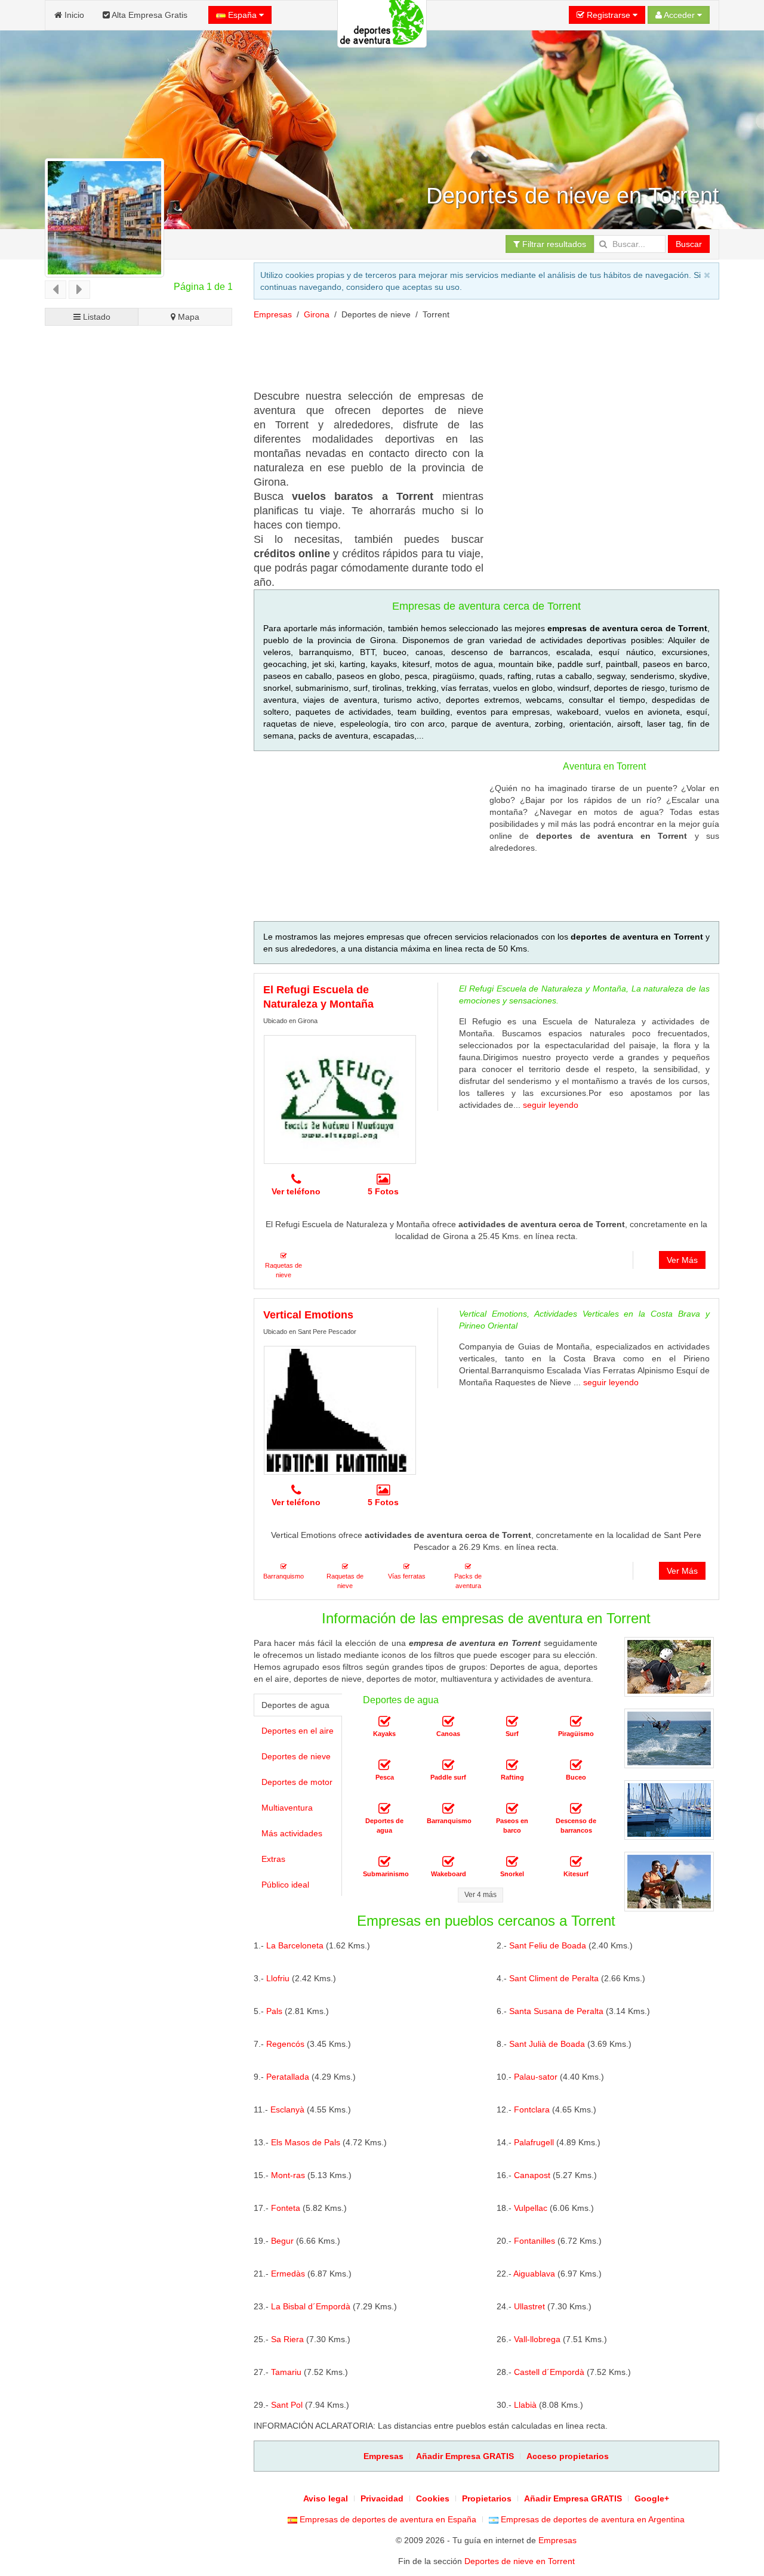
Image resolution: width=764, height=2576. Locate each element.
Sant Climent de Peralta (554, 1978)
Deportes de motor (297, 1782)
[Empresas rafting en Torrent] (512, 1766)
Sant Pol (287, 2405)
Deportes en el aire (298, 1731)
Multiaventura (287, 1808)
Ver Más (682, 1260)
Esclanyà (287, 2109)
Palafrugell (534, 2142)
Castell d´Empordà (549, 2372)
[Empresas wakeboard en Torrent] (448, 1862)
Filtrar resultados (553, 244)
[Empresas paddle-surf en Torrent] (448, 1766)
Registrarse (609, 15)
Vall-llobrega (537, 2339)
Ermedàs (288, 2274)
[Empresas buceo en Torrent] (576, 1766)
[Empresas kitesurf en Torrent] (576, 1862)
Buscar (689, 244)
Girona (317, 314)
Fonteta (286, 2208)
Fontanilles (535, 2241)
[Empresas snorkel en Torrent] (512, 1862)
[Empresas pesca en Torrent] (384, 1766)
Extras (273, 1859)
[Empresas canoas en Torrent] (448, 1722)
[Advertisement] (139, 781)
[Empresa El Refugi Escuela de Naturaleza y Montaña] (340, 1099)
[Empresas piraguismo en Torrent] (576, 1722)
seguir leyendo (551, 1105)
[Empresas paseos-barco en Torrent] (512, 1809)
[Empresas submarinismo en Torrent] (384, 1862)
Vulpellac (531, 2208)
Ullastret (529, 2306)
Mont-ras (288, 2175)
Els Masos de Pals (306, 2142)
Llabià (525, 2405)
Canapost (532, 2175)
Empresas (273, 314)
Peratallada (288, 2077)
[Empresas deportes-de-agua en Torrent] (384, 1809)
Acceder (680, 15)
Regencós (285, 2044)
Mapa (187, 317)
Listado (95, 317)
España (242, 15)
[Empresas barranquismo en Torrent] (448, 1809)
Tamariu (286, 2372)
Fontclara (532, 2109)
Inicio (73, 15)
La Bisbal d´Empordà (311, 2306)
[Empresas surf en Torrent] (512, 1722)
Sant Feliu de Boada (548, 1945)
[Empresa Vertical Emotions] (340, 1410)
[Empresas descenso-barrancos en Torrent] (576, 1809)
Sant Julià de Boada (547, 2044)
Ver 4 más (480, 1895)
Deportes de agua (295, 1705)
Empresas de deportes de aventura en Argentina (592, 2519)
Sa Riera (287, 2339)
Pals (274, 2011)
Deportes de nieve (296, 1756)
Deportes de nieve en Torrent (520, 2561)
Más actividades (292, 1833)
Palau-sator (536, 2077)
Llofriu (278, 1978)
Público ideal (285, 1885)
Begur (282, 2241)
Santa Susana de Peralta (556, 2011)
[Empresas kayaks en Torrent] (384, 1722)
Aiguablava (534, 2274)
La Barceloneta (295, 1945)
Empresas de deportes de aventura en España (387, 2519)
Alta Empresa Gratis (149, 15)
